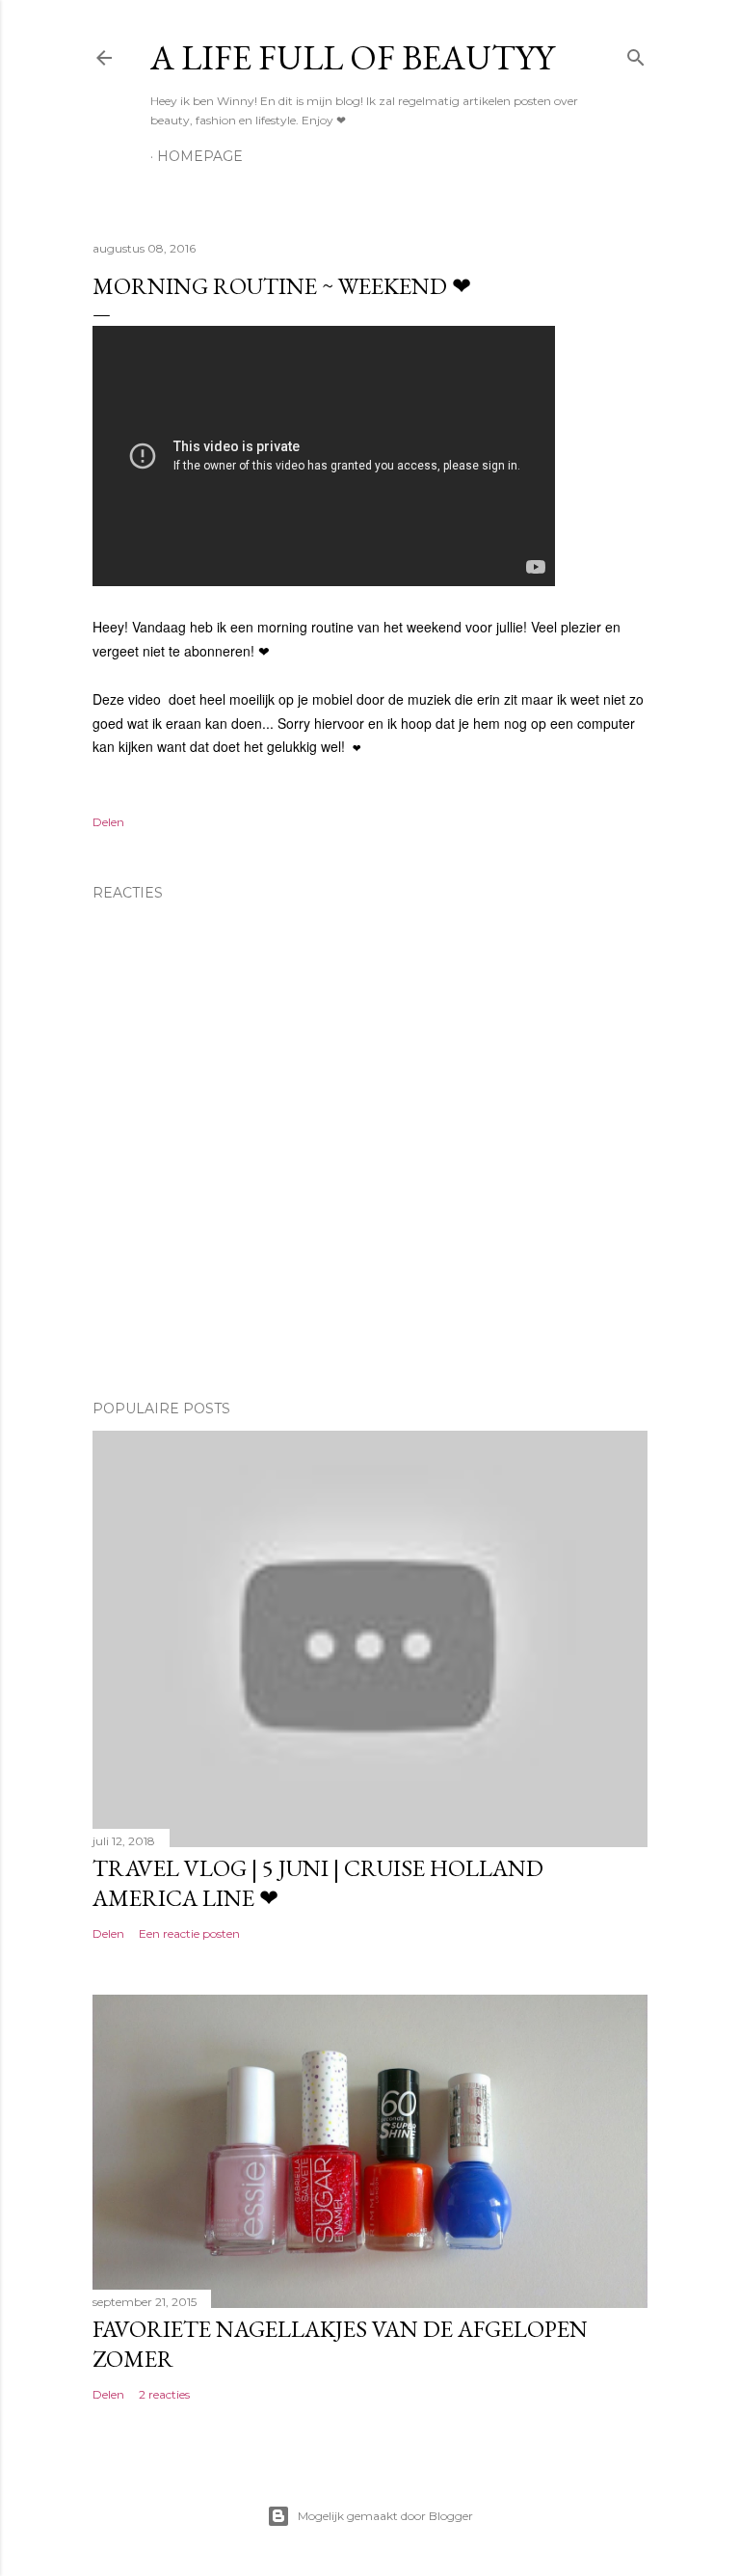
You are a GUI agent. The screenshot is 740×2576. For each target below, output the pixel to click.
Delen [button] (108, 822)
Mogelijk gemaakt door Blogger (385, 2516)
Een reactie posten (189, 1933)
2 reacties (164, 2394)
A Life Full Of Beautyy (352, 57)
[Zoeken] (636, 54)
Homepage (200, 156)
